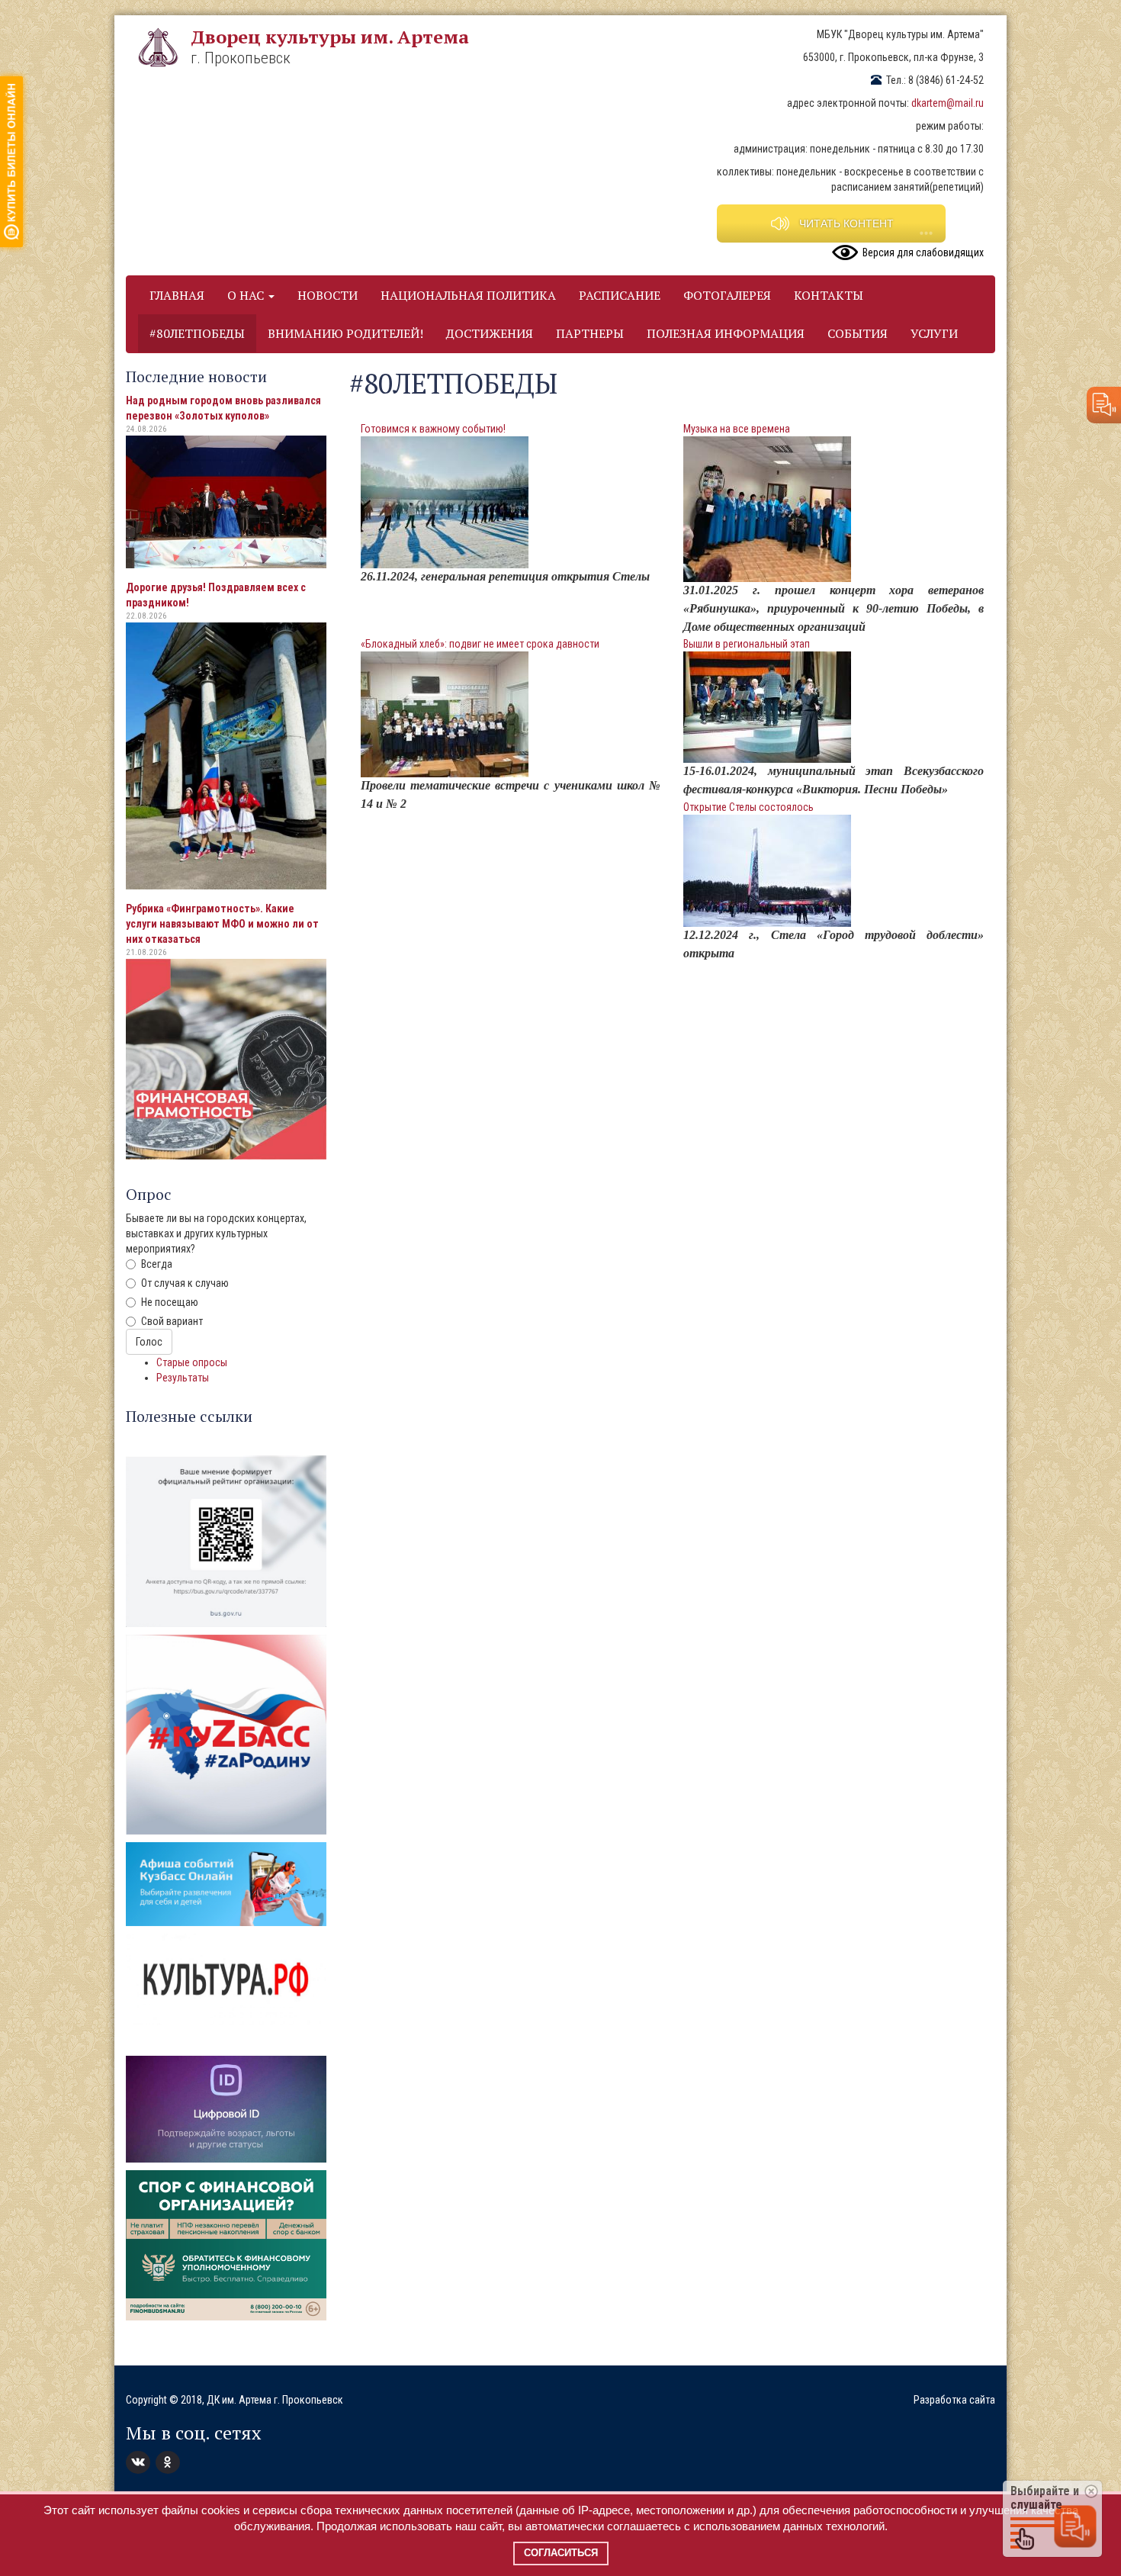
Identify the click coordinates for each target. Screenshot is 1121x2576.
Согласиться (561, 2553)
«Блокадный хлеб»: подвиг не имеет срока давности (480, 644)
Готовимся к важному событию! (433, 429)
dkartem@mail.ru (948, 103)
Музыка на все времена (737, 429)
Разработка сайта (954, 2400)
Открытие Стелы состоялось (748, 807)
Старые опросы (192, 1362)
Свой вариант (172, 1321)
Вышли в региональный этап (747, 644)
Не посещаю (170, 1302)
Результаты (183, 1378)
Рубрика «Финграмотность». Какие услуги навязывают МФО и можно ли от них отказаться (222, 924)
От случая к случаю (185, 1283)
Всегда (157, 1264)
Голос (149, 1342)
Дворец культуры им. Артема (330, 37)
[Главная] (164, 47)
